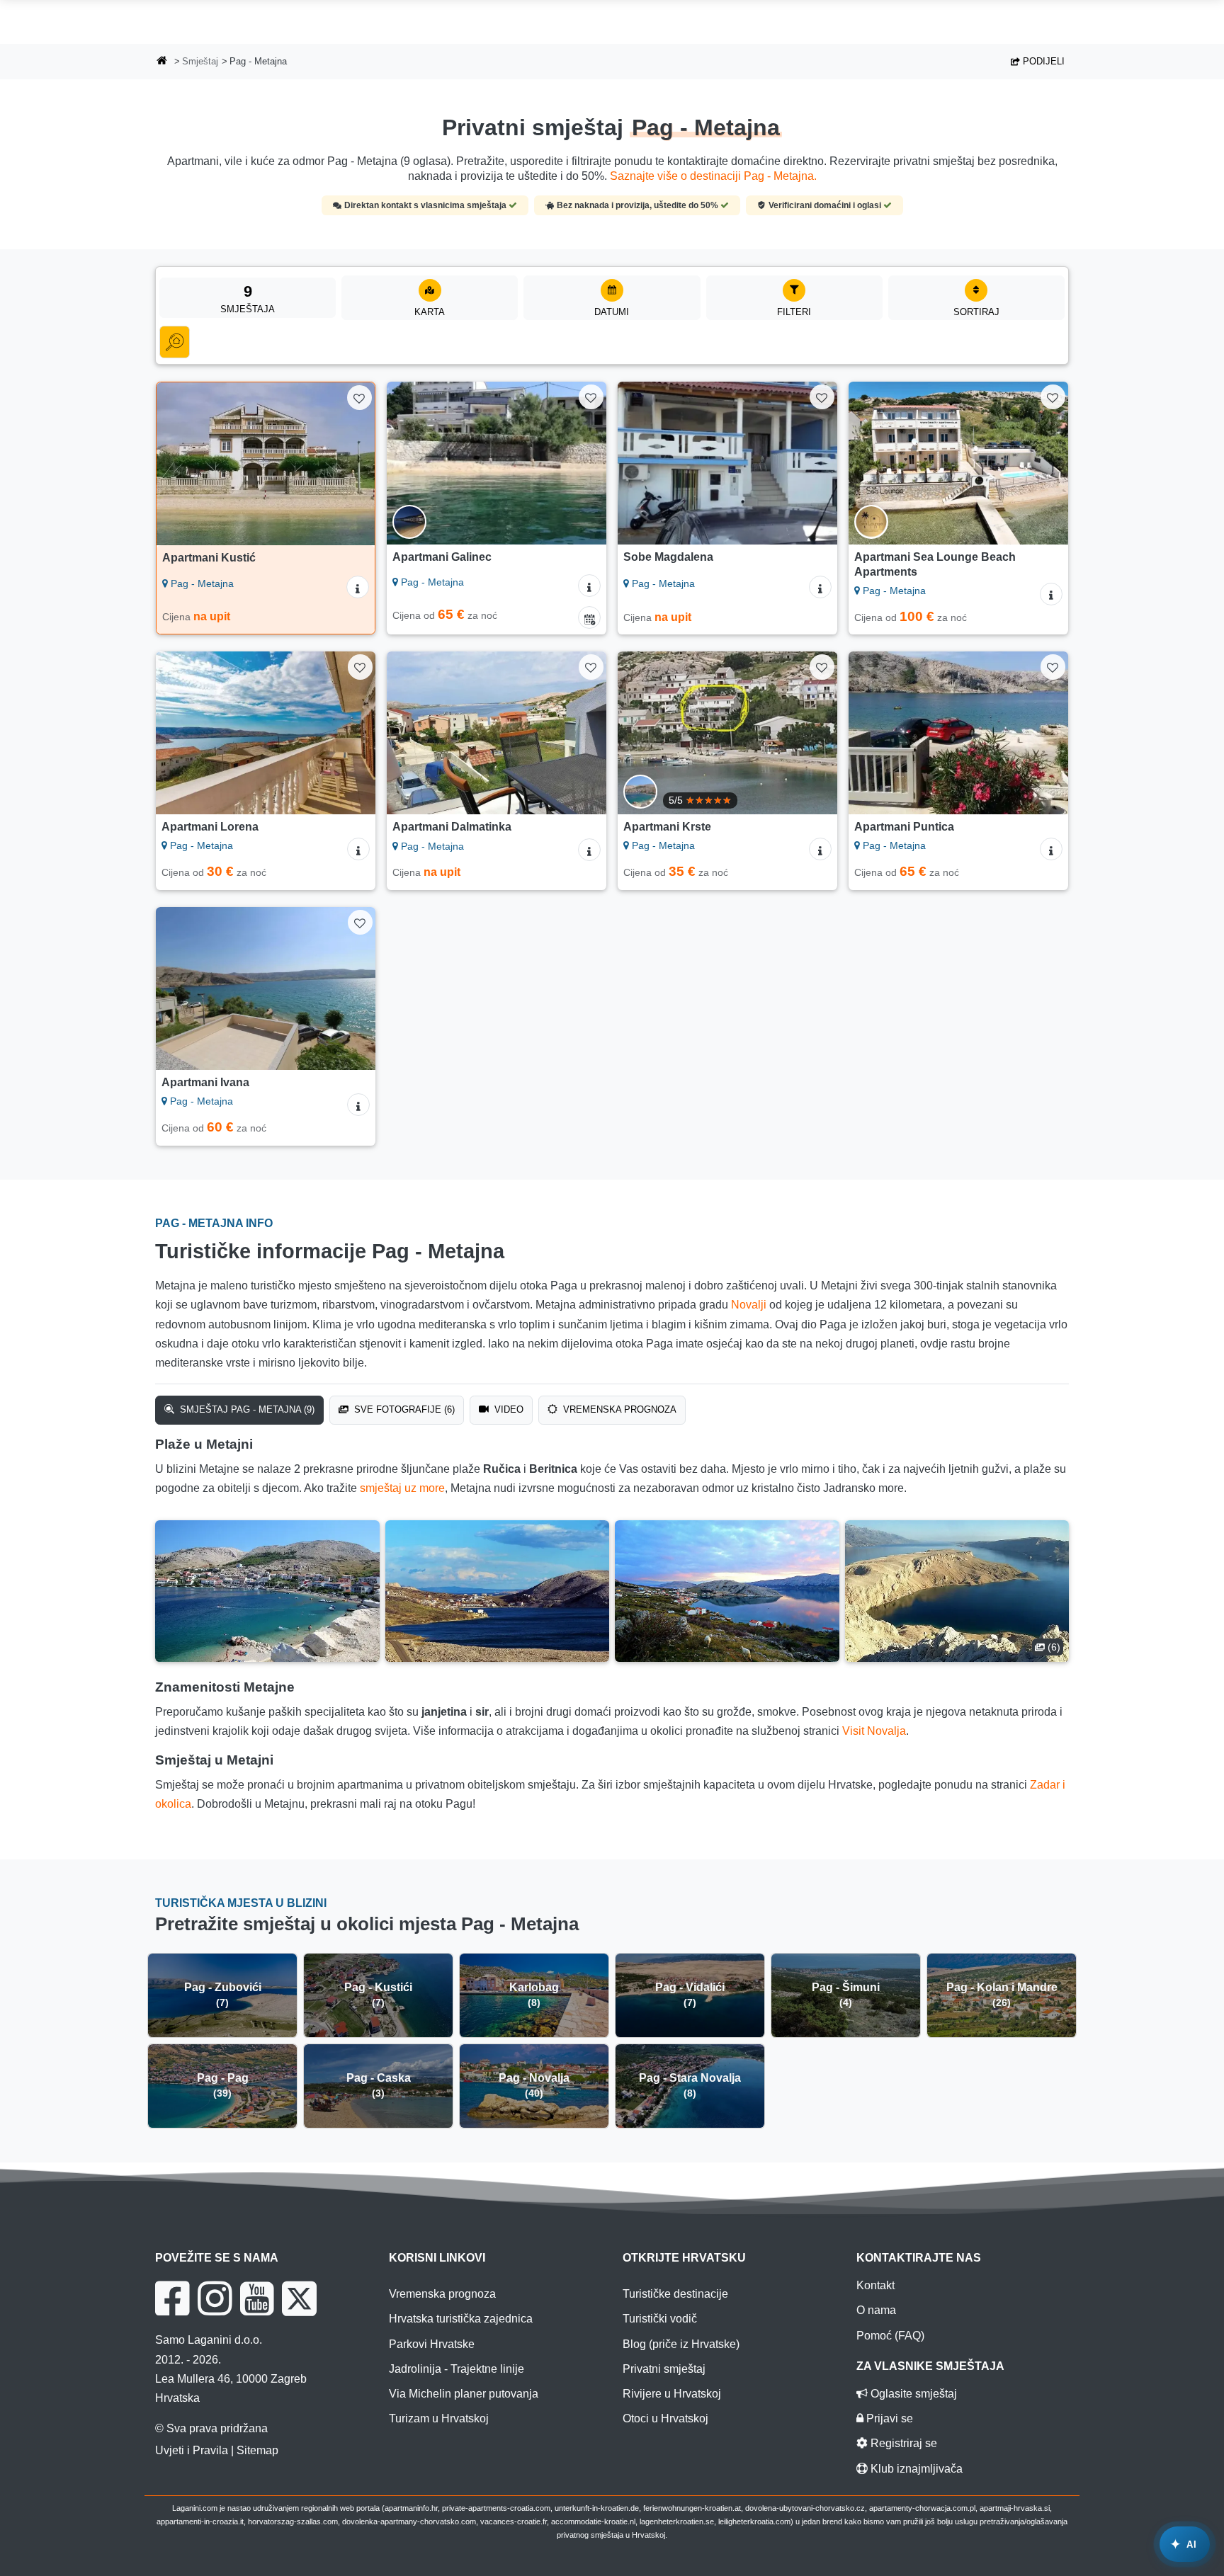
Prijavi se (888, 2418)
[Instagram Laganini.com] (215, 2298)
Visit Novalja (874, 1731)
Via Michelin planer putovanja (464, 2394)
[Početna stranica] (162, 62)
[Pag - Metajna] (267, 1591)
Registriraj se (902, 2443)
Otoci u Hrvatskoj (665, 2418)
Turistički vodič (660, 2319)
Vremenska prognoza (618, 1409)
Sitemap (257, 2450)
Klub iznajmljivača (915, 2469)
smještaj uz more (402, 1488)
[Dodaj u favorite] (359, 398)
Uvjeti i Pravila (192, 2450)
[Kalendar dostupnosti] (589, 617)
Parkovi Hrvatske (432, 2344)
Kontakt (875, 2285)
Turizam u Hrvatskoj (439, 2418)
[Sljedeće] (351, 464)
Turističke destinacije (675, 2294)
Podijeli (1042, 61)
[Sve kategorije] (175, 342)
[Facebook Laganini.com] (172, 2298)
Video (508, 1409)
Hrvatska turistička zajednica (461, 2319)
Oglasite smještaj (912, 2394)
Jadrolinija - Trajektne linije (457, 2369)
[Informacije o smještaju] (358, 587)
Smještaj (200, 61)
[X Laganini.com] (299, 2298)
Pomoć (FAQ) (890, 2336)
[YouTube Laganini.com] (257, 2298)
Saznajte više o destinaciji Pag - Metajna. (713, 176)
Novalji (749, 1305)
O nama (876, 2310)
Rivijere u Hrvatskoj (672, 2394)
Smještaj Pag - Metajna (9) (246, 1409)
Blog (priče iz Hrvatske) (681, 2344)
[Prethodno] (181, 464)
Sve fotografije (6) (403, 1409)
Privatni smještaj (664, 2369)
